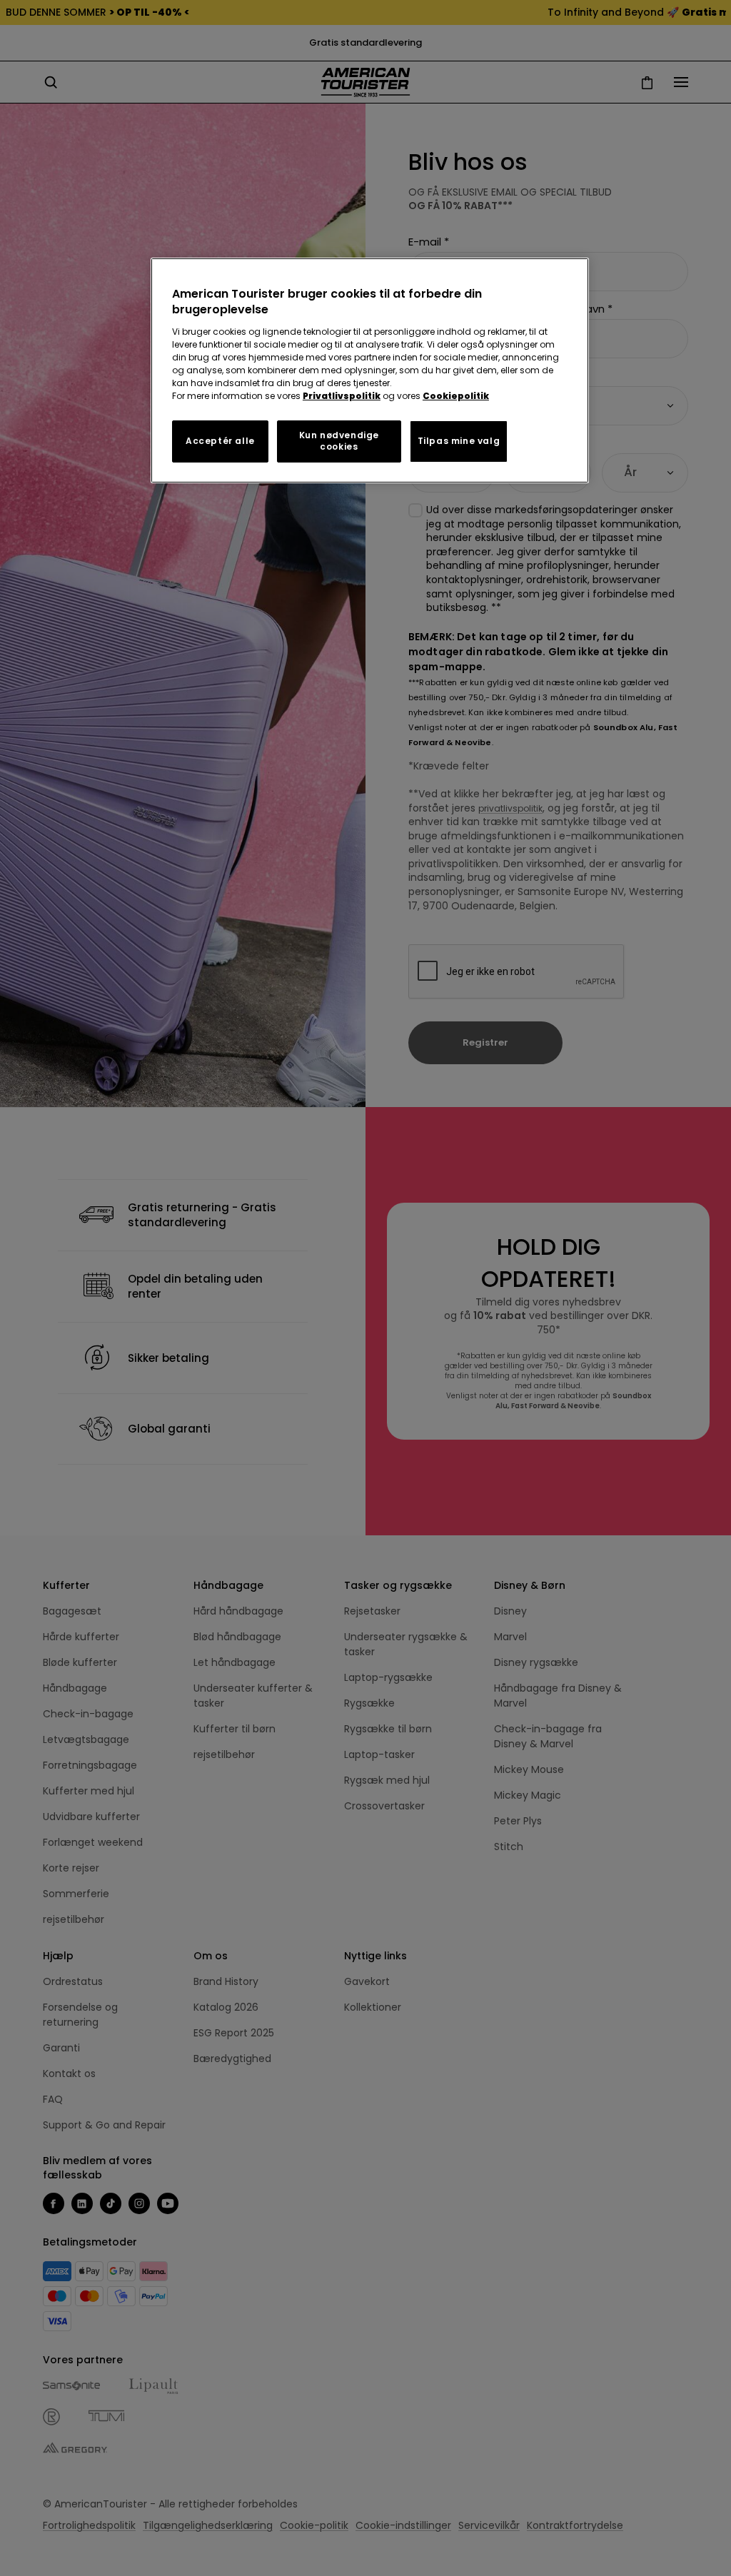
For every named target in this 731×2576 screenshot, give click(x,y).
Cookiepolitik (456, 396)
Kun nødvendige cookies (339, 441)
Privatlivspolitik (342, 396)
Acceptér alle (220, 441)
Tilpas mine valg (459, 441)
